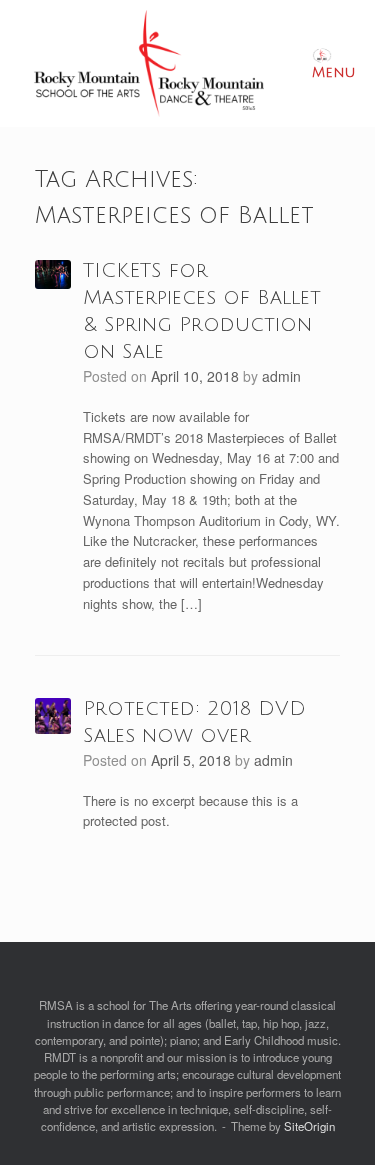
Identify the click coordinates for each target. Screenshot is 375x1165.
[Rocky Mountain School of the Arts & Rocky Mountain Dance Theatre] (148, 63)
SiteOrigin (309, 1126)
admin (281, 376)
